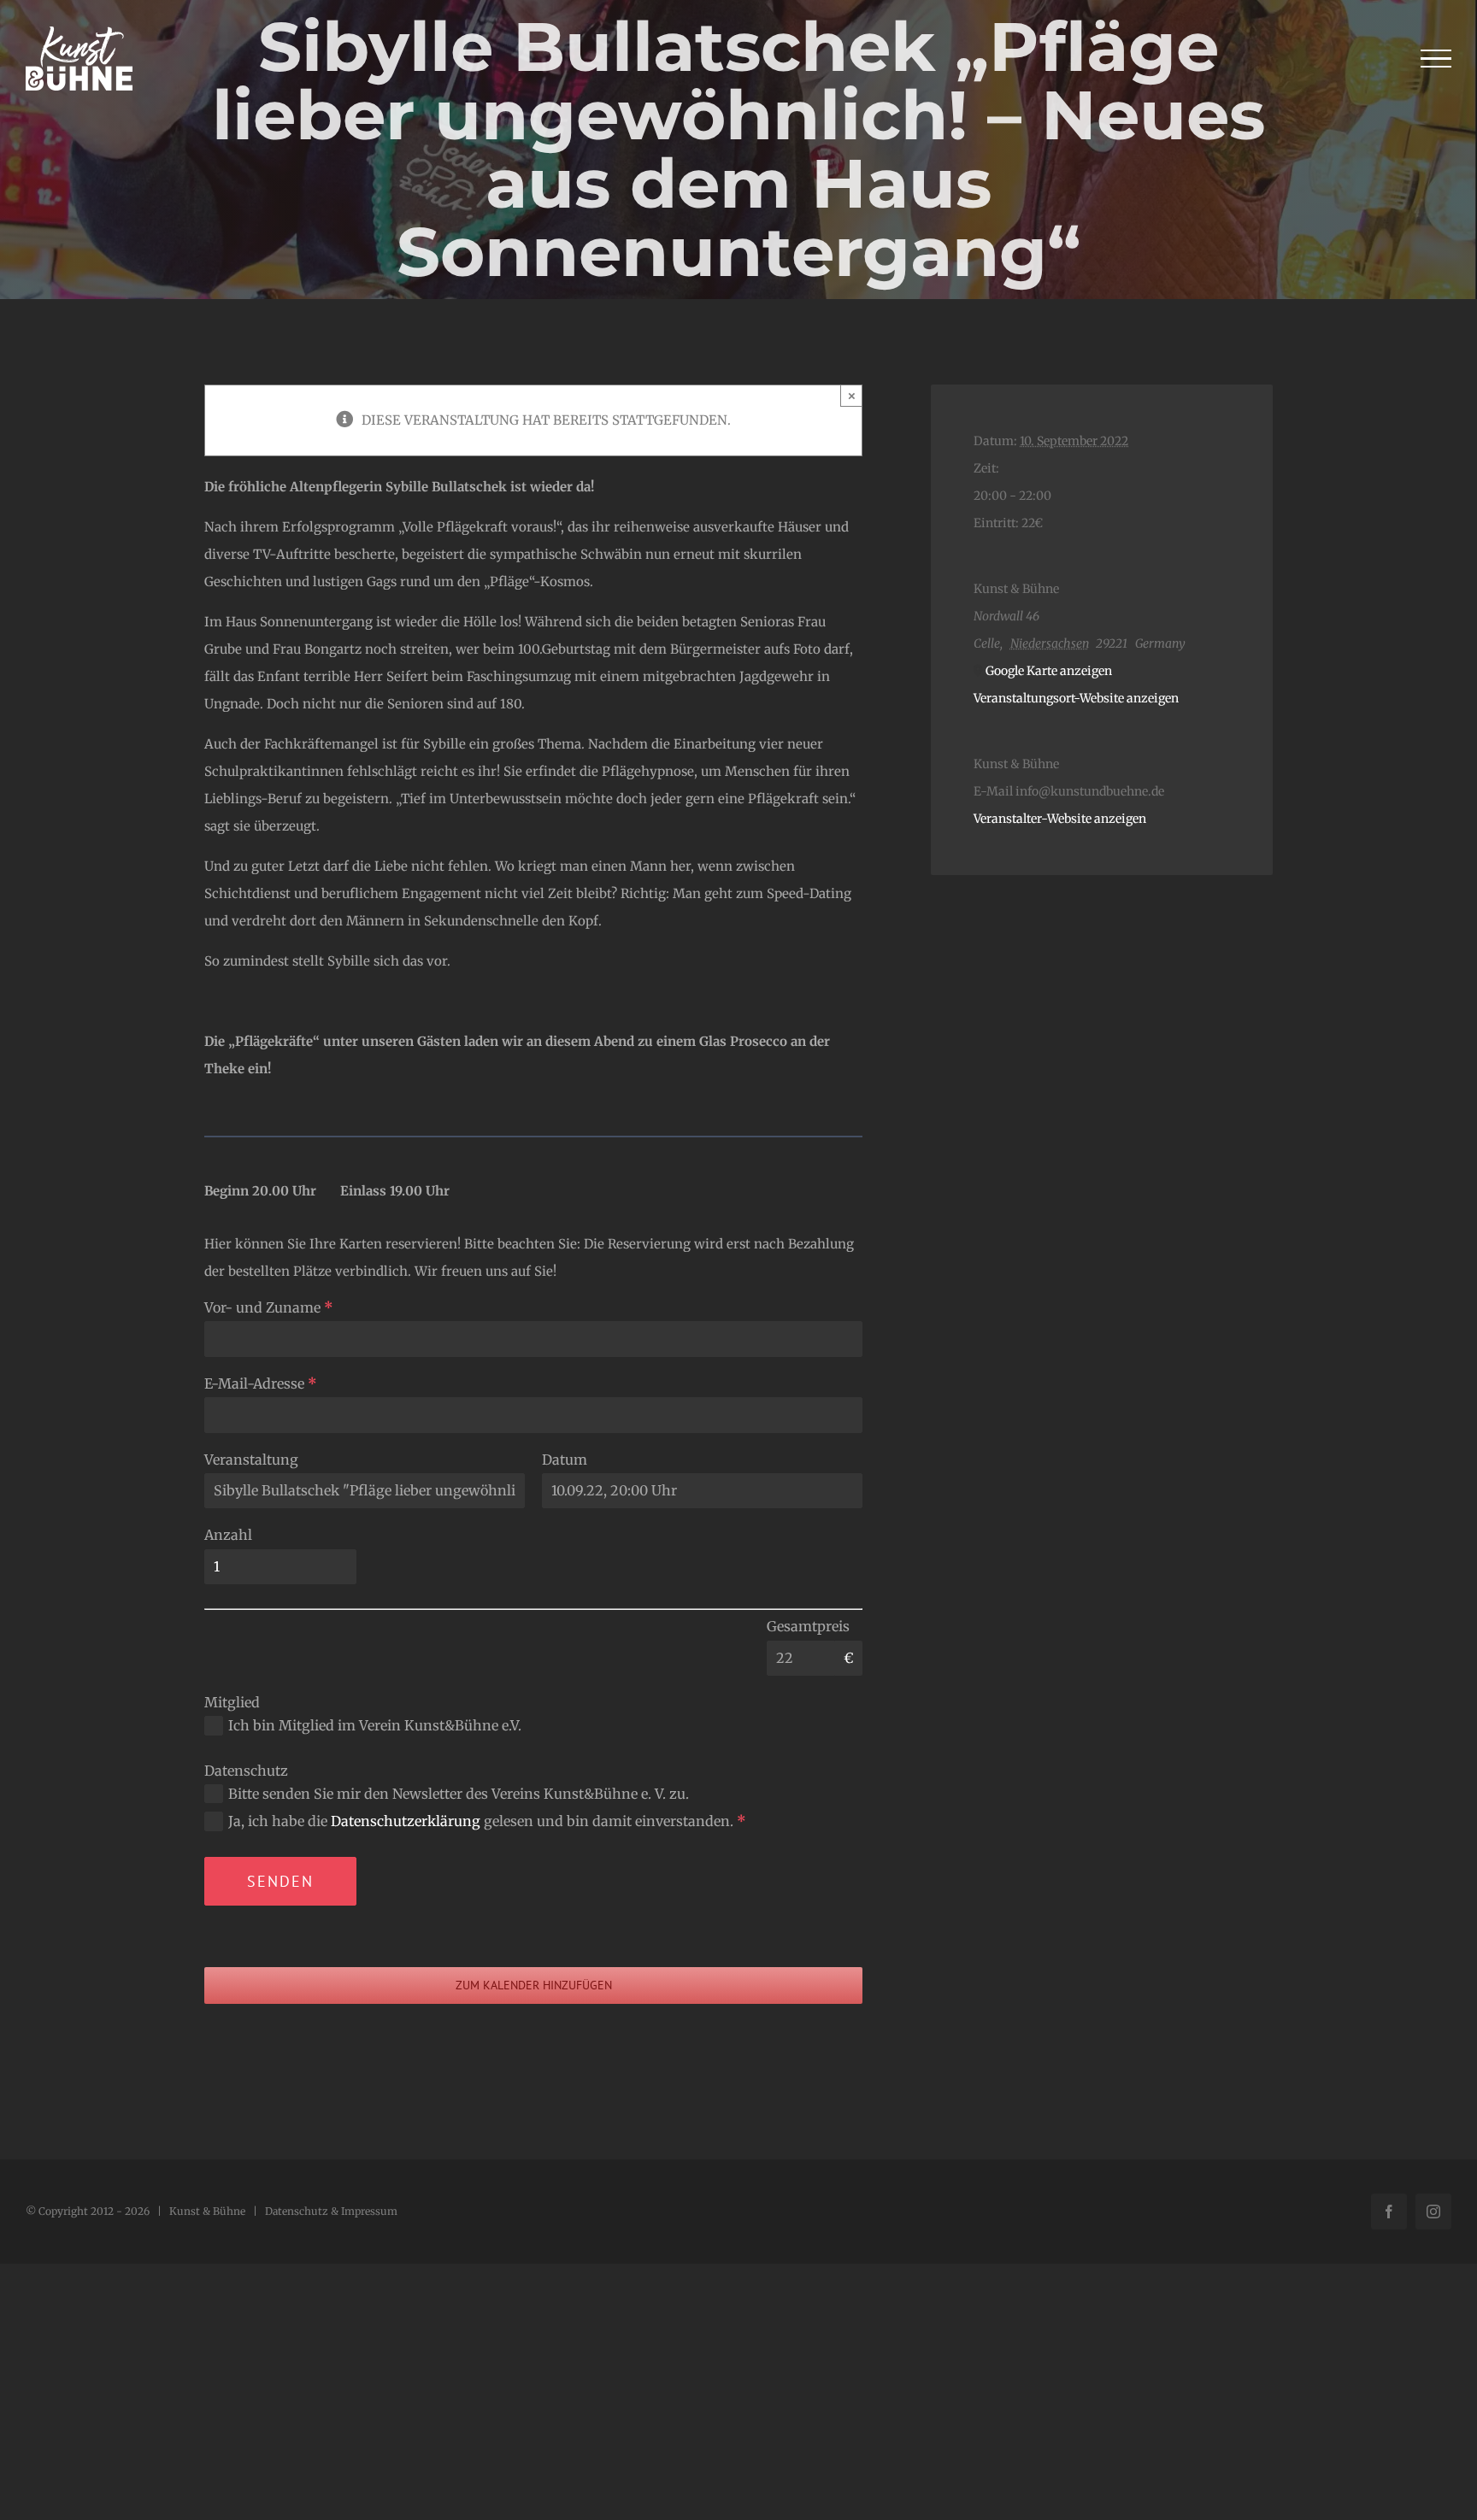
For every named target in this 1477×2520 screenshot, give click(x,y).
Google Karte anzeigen (1049, 671)
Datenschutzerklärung (406, 1821)
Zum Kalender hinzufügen (534, 1985)
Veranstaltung (251, 1460)
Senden (280, 1881)
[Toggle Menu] (1436, 59)
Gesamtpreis (808, 1626)
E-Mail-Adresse (261, 1383)
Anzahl (228, 1535)
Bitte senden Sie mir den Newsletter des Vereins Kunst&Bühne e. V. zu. (459, 1794)
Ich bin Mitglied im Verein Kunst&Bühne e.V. (375, 1725)
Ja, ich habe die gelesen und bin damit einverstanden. (487, 1821)
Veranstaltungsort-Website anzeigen (1076, 698)
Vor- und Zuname (269, 1307)
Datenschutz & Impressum (331, 2211)
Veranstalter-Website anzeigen (1060, 819)
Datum (565, 1460)
